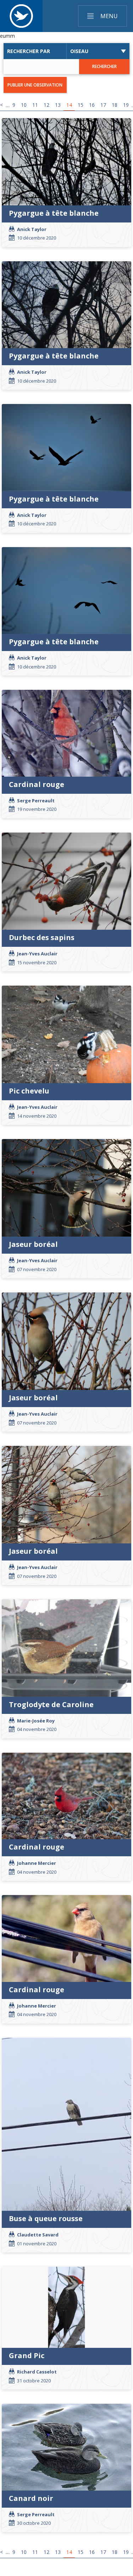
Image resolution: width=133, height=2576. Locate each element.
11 (35, 105)
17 (103, 105)
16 (92, 105)
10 (24, 105)
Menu (109, 16)
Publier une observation (35, 85)
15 (81, 105)
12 (46, 105)
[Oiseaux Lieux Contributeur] (98, 51)
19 (126, 105)
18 (115, 105)
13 (58, 105)
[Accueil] (21, 16)
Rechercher (104, 66)
